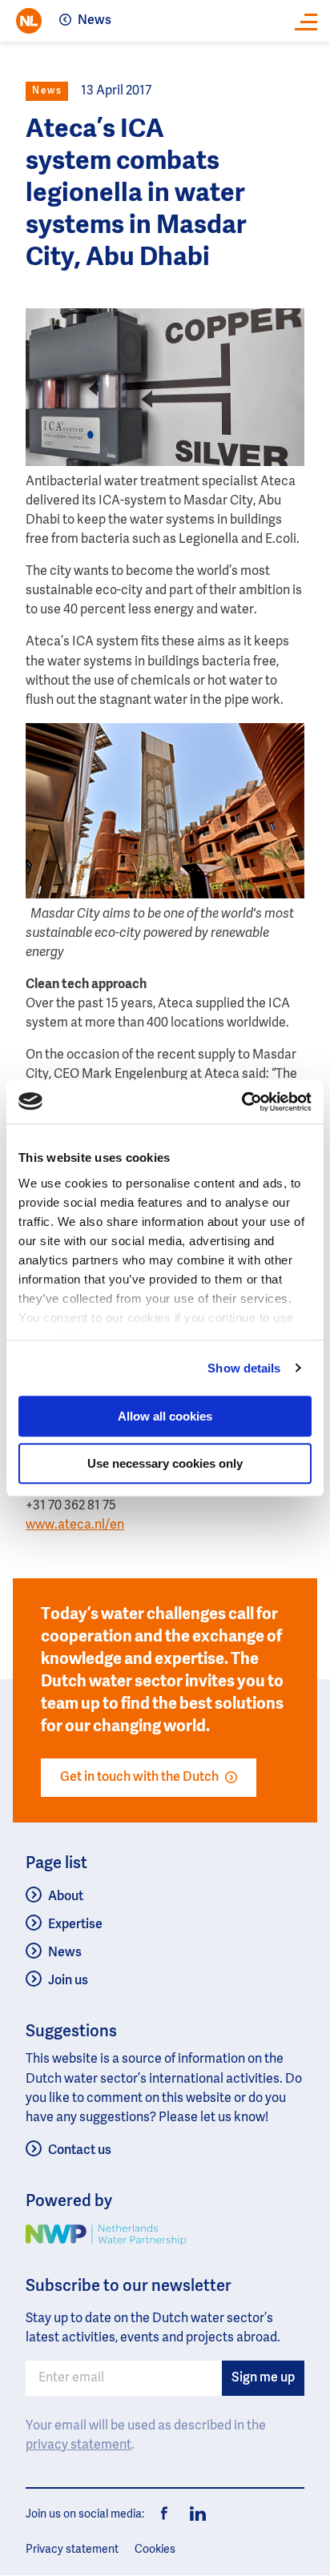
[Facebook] (165, 2514)
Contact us (80, 2151)
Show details (244, 1368)
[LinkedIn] (194, 2514)
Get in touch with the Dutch (139, 1778)
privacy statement (78, 2445)
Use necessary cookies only (165, 1463)
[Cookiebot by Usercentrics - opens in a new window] (241, 1102)
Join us (68, 1981)
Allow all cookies (165, 1416)
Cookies (155, 2550)
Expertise (75, 1925)
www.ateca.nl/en (75, 1525)
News (95, 21)
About (66, 1897)
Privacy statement (72, 2550)
